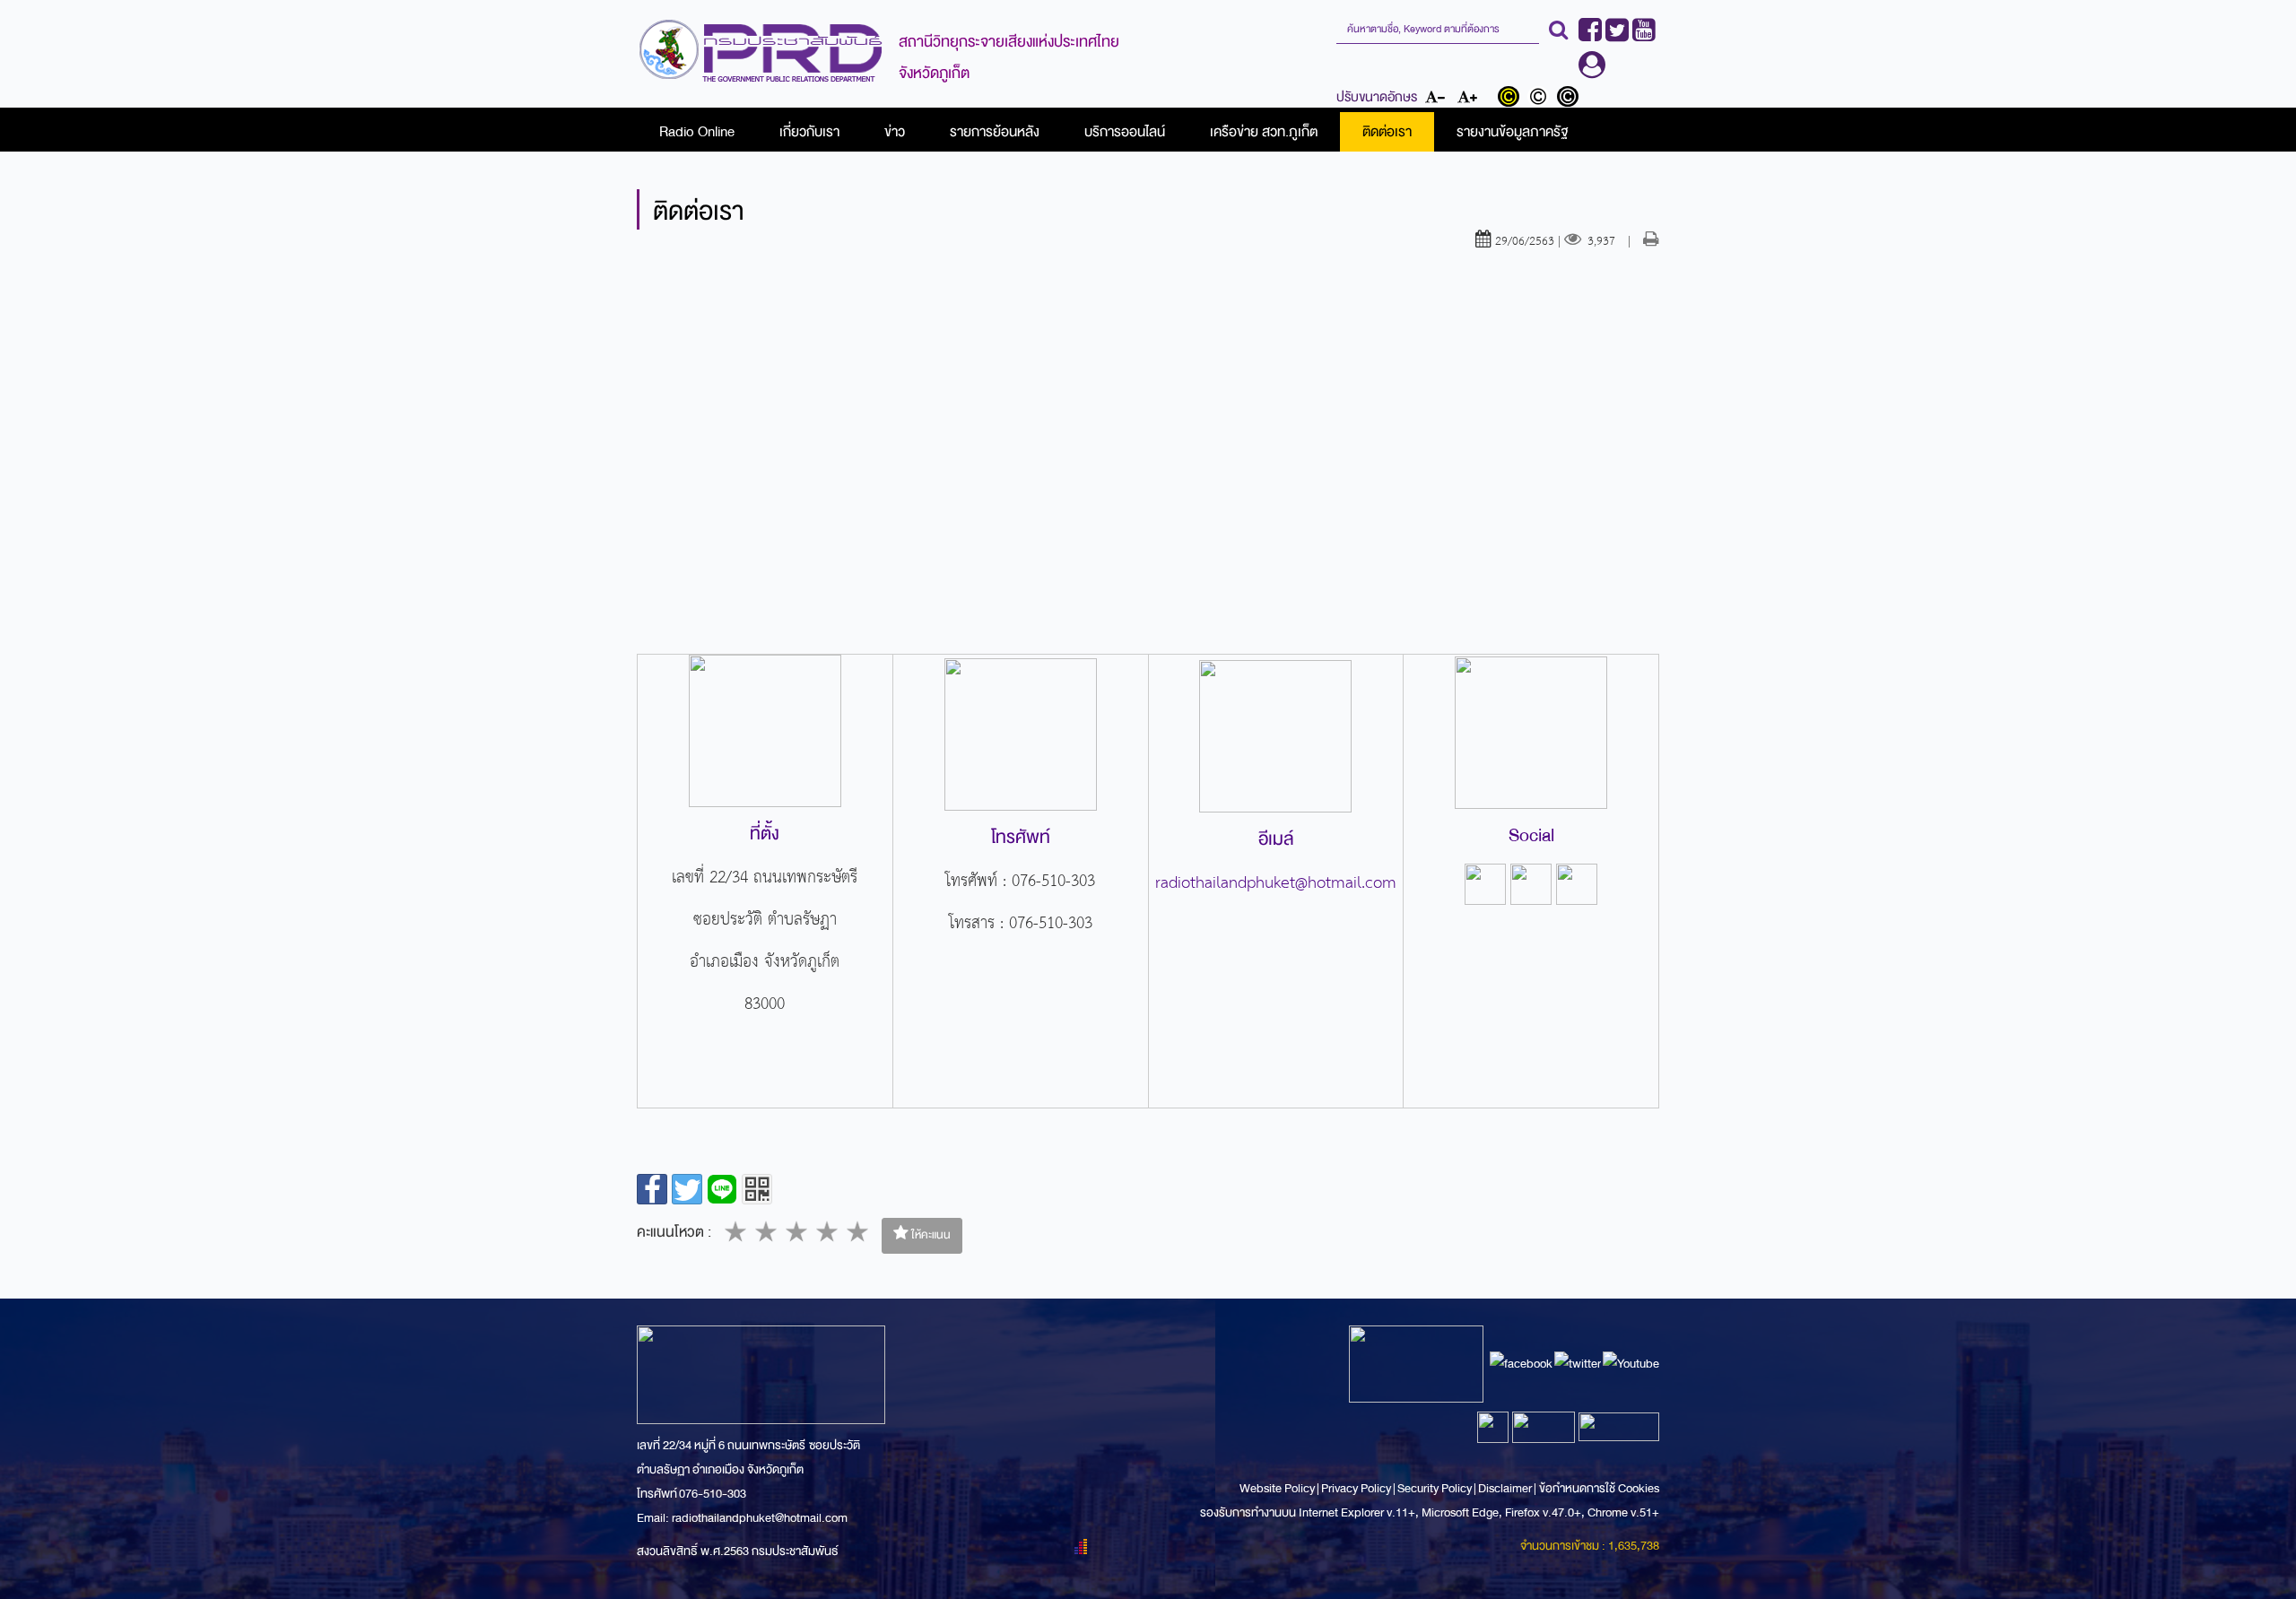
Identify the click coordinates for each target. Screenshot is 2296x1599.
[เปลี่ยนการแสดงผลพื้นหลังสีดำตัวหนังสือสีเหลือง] (1513, 99)
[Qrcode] (757, 1189)
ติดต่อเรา (1387, 132)
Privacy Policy (1356, 1488)
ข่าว (895, 132)
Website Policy (1278, 1488)
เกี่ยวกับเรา (809, 132)
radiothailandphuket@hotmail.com (1276, 883)
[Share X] (687, 1189)
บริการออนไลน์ (1125, 132)
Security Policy (1435, 1488)
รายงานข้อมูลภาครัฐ (1512, 132)
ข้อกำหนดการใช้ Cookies (1599, 1488)
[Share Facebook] (652, 1189)
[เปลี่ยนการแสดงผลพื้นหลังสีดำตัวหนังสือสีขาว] (1570, 99)
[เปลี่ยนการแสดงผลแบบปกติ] (1542, 99)
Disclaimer (1506, 1488)
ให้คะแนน (930, 1235)
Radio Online (697, 132)
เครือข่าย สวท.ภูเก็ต (1264, 132)
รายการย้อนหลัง (995, 132)
